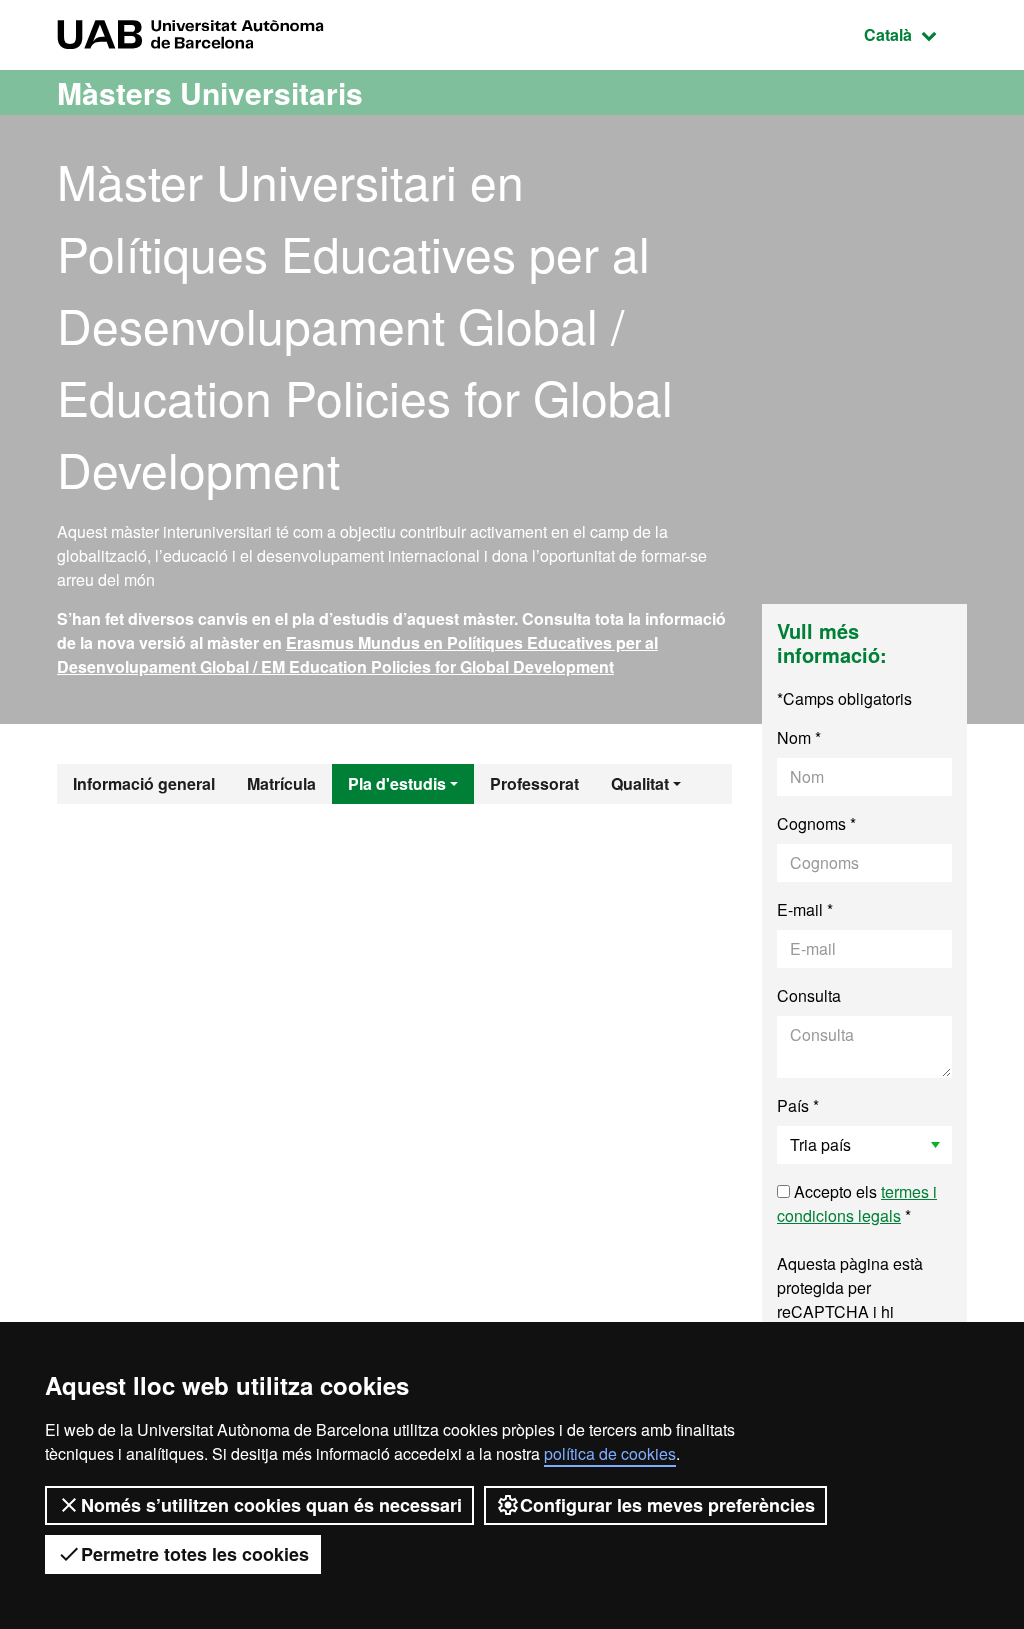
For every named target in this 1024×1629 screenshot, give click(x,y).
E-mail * (805, 909)
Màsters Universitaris (210, 92)
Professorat (534, 783)
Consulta (809, 995)
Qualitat (640, 783)
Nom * (799, 737)
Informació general (144, 783)
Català (915, 34)
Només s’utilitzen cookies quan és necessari (271, 1505)
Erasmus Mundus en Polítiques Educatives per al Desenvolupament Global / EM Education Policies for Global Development (357, 654)
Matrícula (281, 783)
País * (798, 1105)
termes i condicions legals (857, 1203)
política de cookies (610, 1453)
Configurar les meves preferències (667, 1505)
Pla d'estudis (397, 783)
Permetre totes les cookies (195, 1554)
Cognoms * (816, 823)
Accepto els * (857, 1203)
